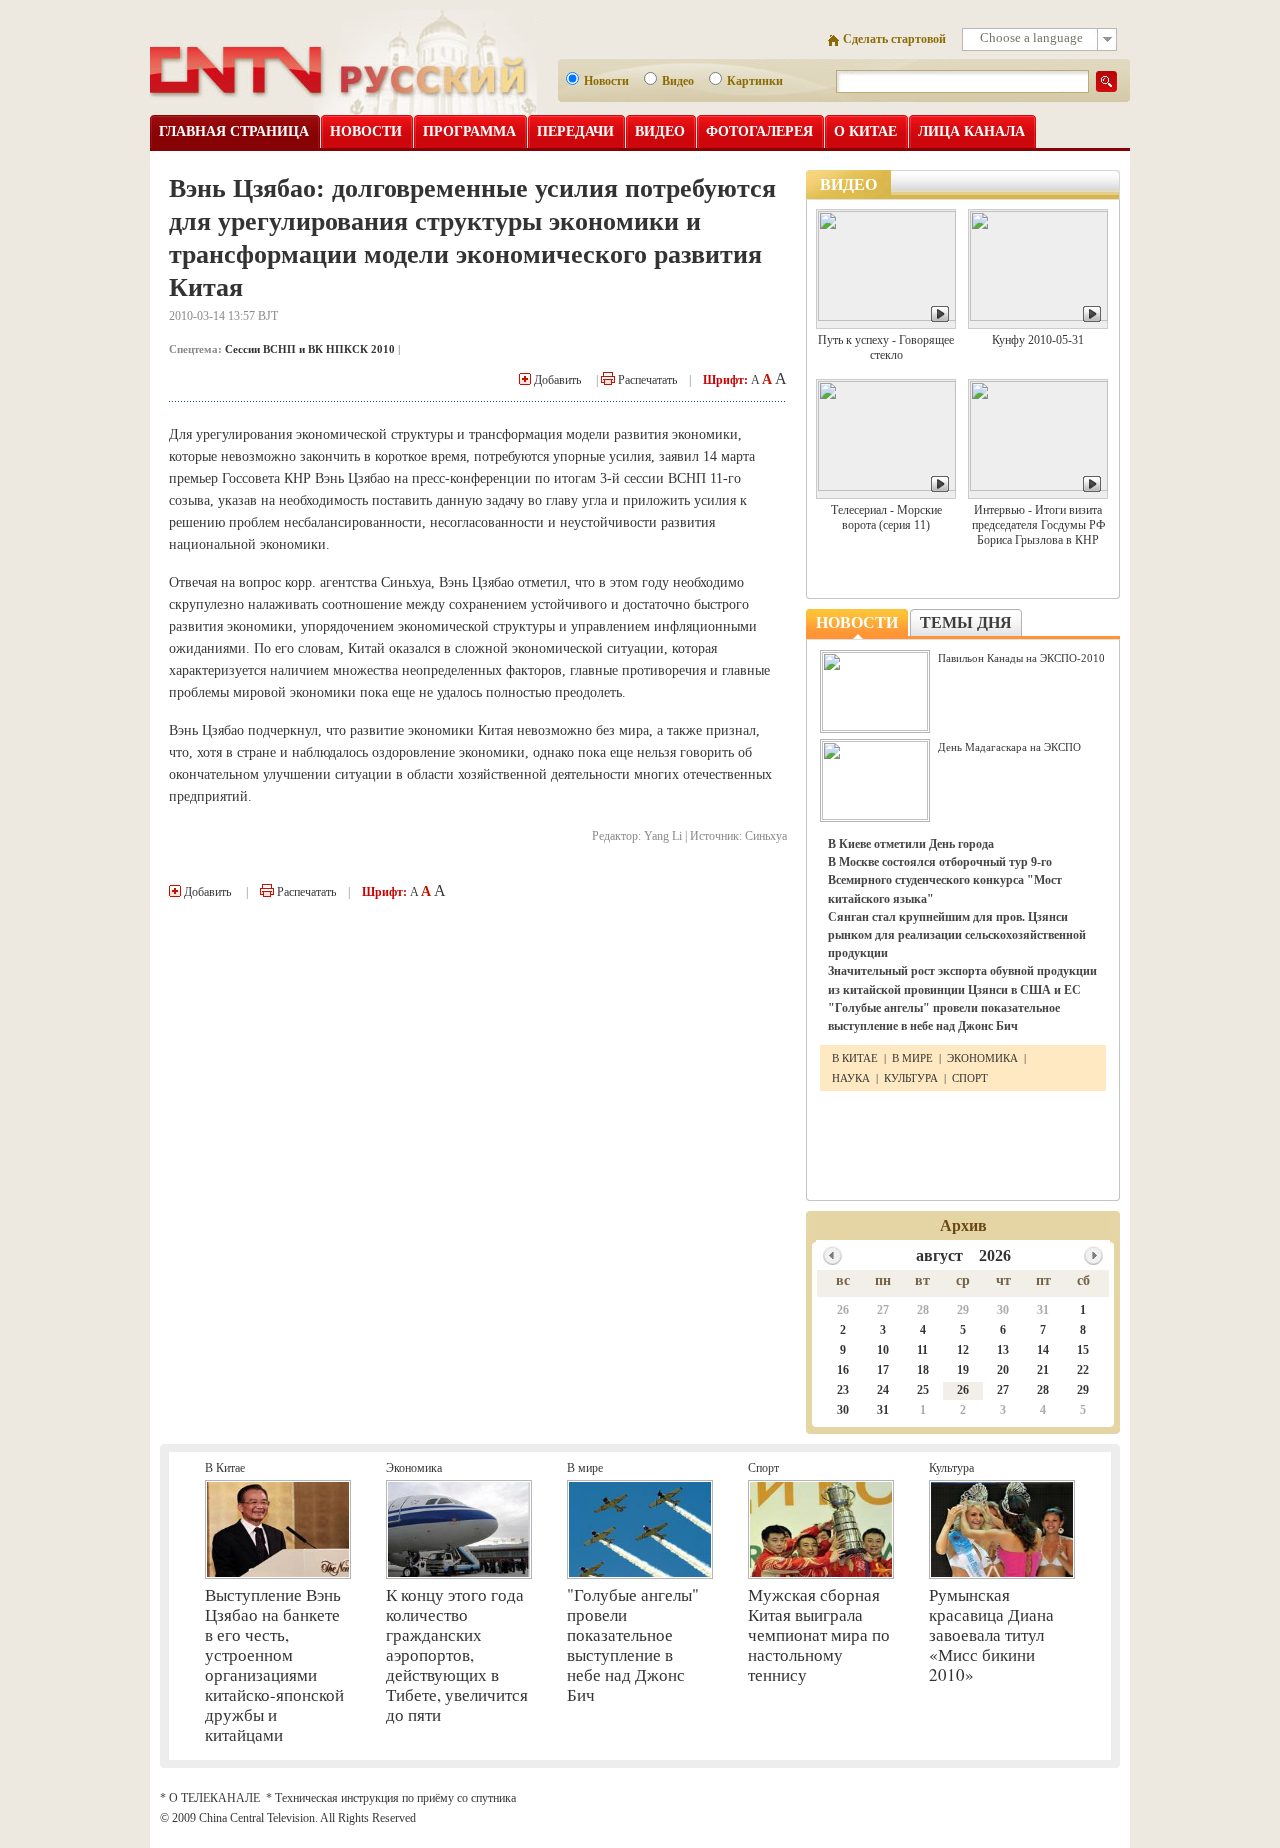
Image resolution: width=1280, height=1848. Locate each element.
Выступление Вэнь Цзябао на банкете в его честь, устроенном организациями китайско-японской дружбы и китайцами (274, 1664)
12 (963, 1350)
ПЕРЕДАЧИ (575, 131)
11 (922, 1350)
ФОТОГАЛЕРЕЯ (759, 131)
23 (843, 1390)
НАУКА (852, 1078)
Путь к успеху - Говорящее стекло (886, 347)
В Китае (225, 1468)
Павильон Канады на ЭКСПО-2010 (1021, 658)
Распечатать (646, 380)
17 (883, 1370)
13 (1003, 1350)
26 (843, 1310)
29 (963, 1310)
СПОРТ (970, 1078)
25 (923, 1390)
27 (883, 1310)
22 (1083, 1370)
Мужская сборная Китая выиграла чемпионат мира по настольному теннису (819, 1634)
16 (843, 1370)
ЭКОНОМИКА (982, 1058)
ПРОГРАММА (469, 131)
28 (923, 1310)
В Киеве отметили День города (911, 844)
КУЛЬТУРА (911, 1078)
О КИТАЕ (865, 131)
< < (832, 1255)
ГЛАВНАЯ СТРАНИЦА (234, 131)
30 (1003, 1310)
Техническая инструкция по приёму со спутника (395, 1798)
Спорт (763, 1468)
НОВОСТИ (366, 131)
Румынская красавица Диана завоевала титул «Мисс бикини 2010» (991, 1634)
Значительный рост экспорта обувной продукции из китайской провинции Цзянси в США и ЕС (962, 980)
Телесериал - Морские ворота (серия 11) (886, 517)
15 (1083, 1350)
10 (883, 1350)
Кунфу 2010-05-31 (1038, 340)
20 (1003, 1370)
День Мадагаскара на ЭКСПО (1009, 747)
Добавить (556, 380)
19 (963, 1370)
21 (1043, 1370)
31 (1043, 1310)
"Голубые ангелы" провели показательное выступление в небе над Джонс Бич (944, 1017)
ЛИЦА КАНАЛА (971, 131)
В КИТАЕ (856, 1058)
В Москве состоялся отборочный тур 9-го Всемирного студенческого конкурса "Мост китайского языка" (945, 880)
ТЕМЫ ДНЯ (966, 622)
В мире (585, 1468)
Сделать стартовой (894, 39)
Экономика (414, 1468)
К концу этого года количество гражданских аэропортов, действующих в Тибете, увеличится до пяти (457, 1654)
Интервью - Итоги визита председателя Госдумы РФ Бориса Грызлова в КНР (1038, 525)
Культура (951, 1468)
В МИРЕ (912, 1058)
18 (923, 1370)
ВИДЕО (660, 131)
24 (883, 1390)
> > (1093, 1255)
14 (1043, 1350)
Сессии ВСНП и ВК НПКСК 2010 (310, 349)
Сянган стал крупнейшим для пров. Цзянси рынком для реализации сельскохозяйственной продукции (957, 935)
